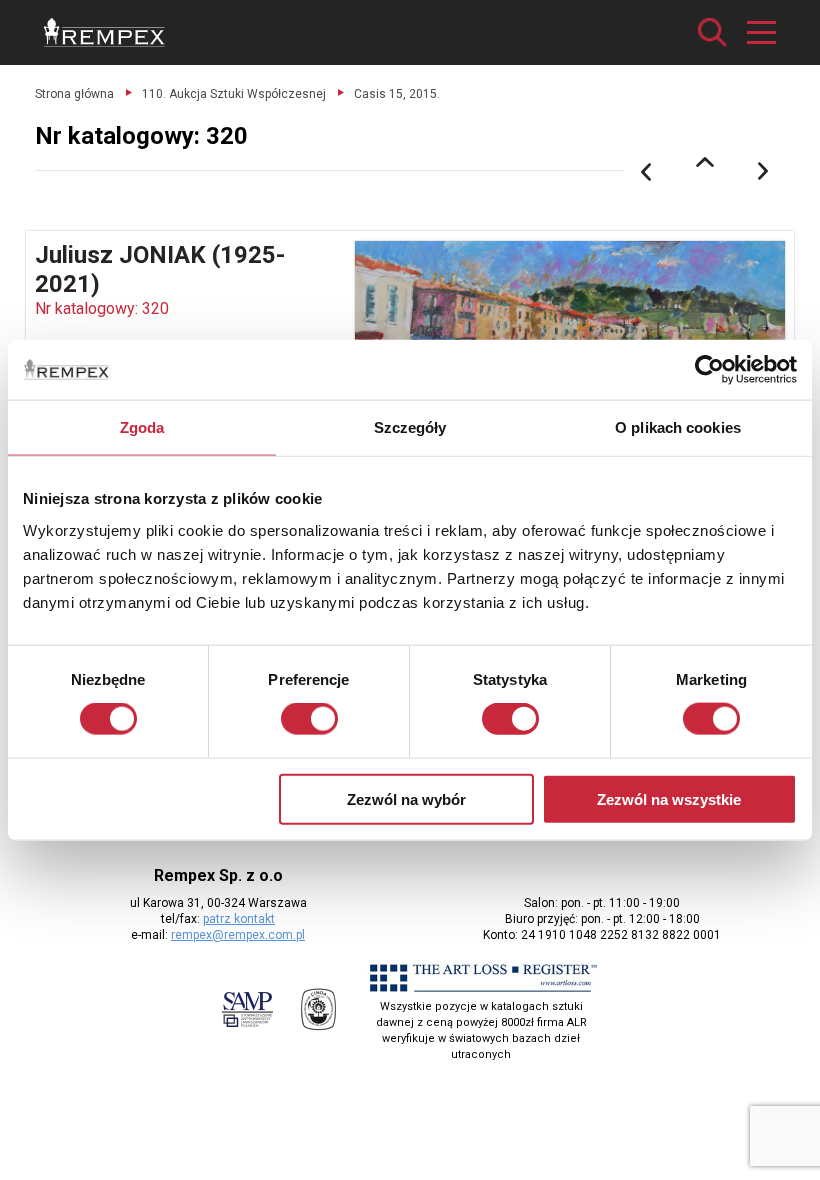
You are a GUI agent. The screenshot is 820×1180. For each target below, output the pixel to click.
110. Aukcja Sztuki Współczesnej (234, 94)
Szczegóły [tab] (410, 427)
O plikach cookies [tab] (678, 427)
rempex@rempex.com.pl (238, 935)
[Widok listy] (705, 162)
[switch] (309, 719)
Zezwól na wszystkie (669, 798)
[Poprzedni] (646, 172)
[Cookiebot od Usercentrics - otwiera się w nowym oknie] (709, 370)
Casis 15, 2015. (397, 94)
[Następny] (764, 172)
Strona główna (74, 94)
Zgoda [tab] (142, 427)
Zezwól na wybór (406, 798)
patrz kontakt (239, 919)
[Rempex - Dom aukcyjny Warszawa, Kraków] (104, 32)
